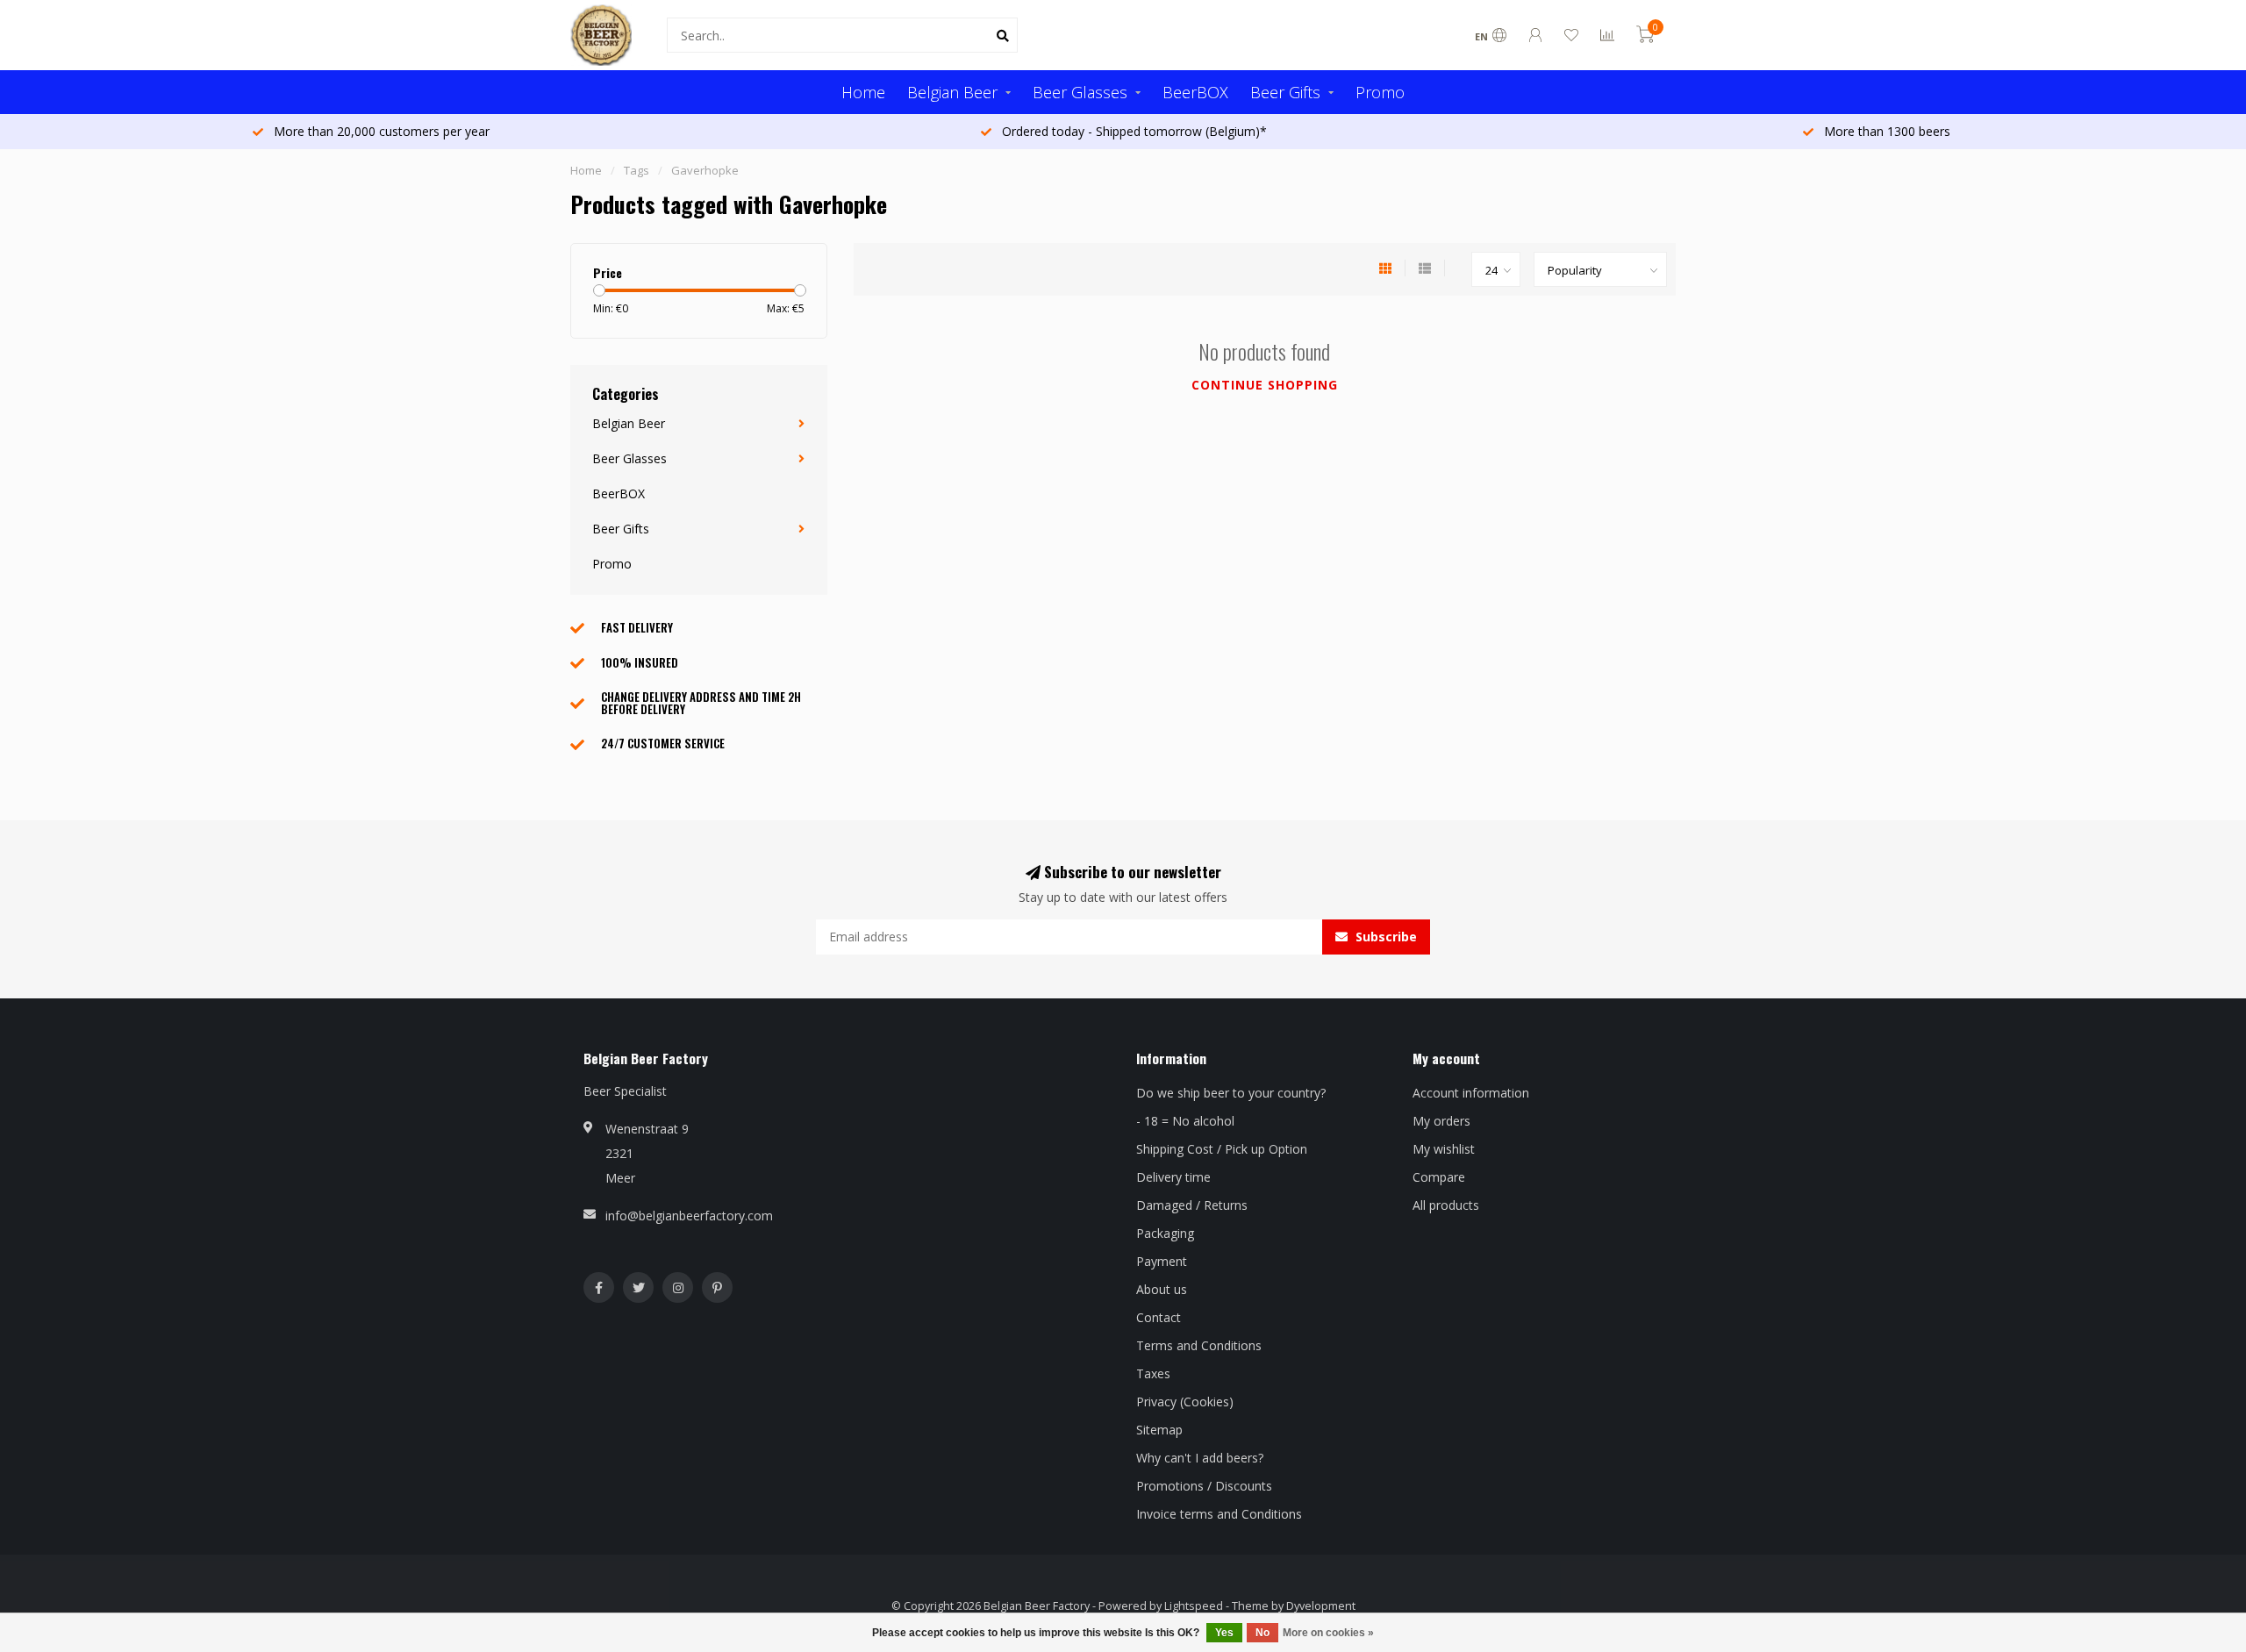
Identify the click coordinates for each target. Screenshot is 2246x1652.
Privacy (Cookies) (1185, 1402)
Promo (1380, 92)
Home (863, 92)
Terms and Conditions (1199, 1345)
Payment (1162, 1261)
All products (1446, 1205)
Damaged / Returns (1192, 1205)
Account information (1471, 1093)
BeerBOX (1195, 92)
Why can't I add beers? (1200, 1458)
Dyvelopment (1321, 1606)
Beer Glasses (1080, 92)
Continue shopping (1265, 385)
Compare (1439, 1177)
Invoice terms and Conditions (1219, 1514)
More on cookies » (1328, 1633)
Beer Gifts (1285, 92)
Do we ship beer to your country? (1231, 1093)
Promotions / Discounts (1204, 1486)
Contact (1159, 1317)
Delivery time (1173, 1177)
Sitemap (1159, 1430)
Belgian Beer (952, 92)
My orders (1441, 1121)
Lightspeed (1194, 1606)
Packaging (1165, 1233)
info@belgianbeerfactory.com (689, 1216)
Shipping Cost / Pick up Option (1222, 1149)
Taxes (1153, 1373)
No (1262, 1633)
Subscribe (1384, 937)
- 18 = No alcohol (1185, 1121)
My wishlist (1444, 1149)
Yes (1224, 1633)
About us (1162, 1289)
